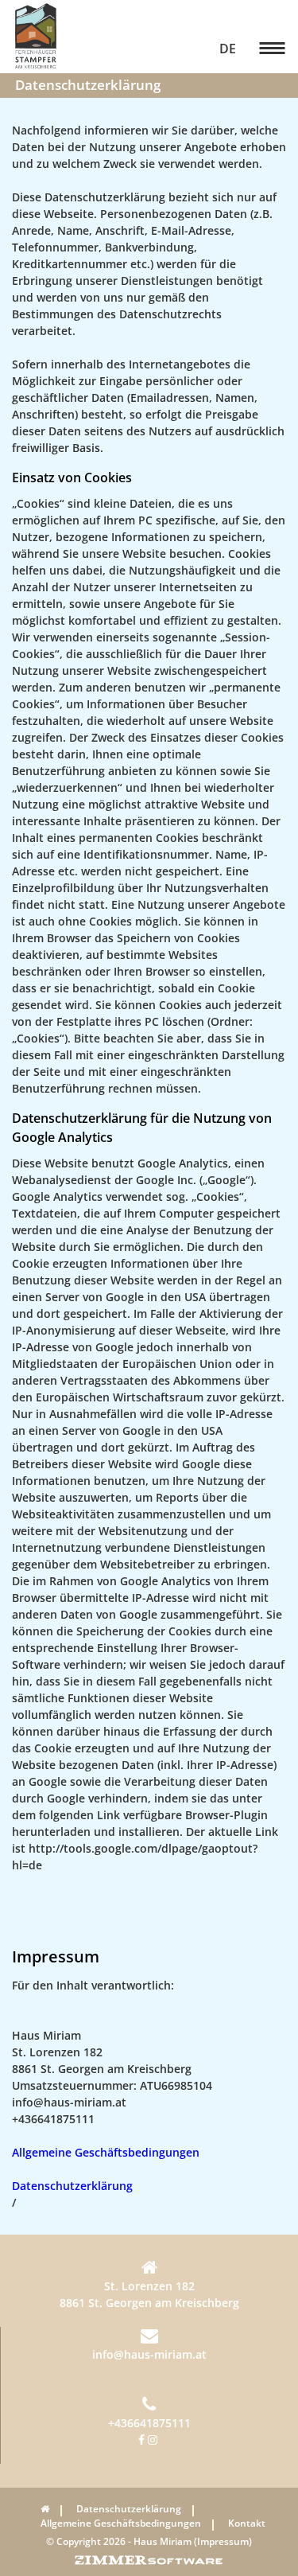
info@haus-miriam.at (149, 2354)
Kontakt (247, 2523)
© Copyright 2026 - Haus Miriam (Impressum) (149, 2541)
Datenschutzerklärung (72, 2186)
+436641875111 (149, 2423)
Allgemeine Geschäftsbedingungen (106, 2152)
